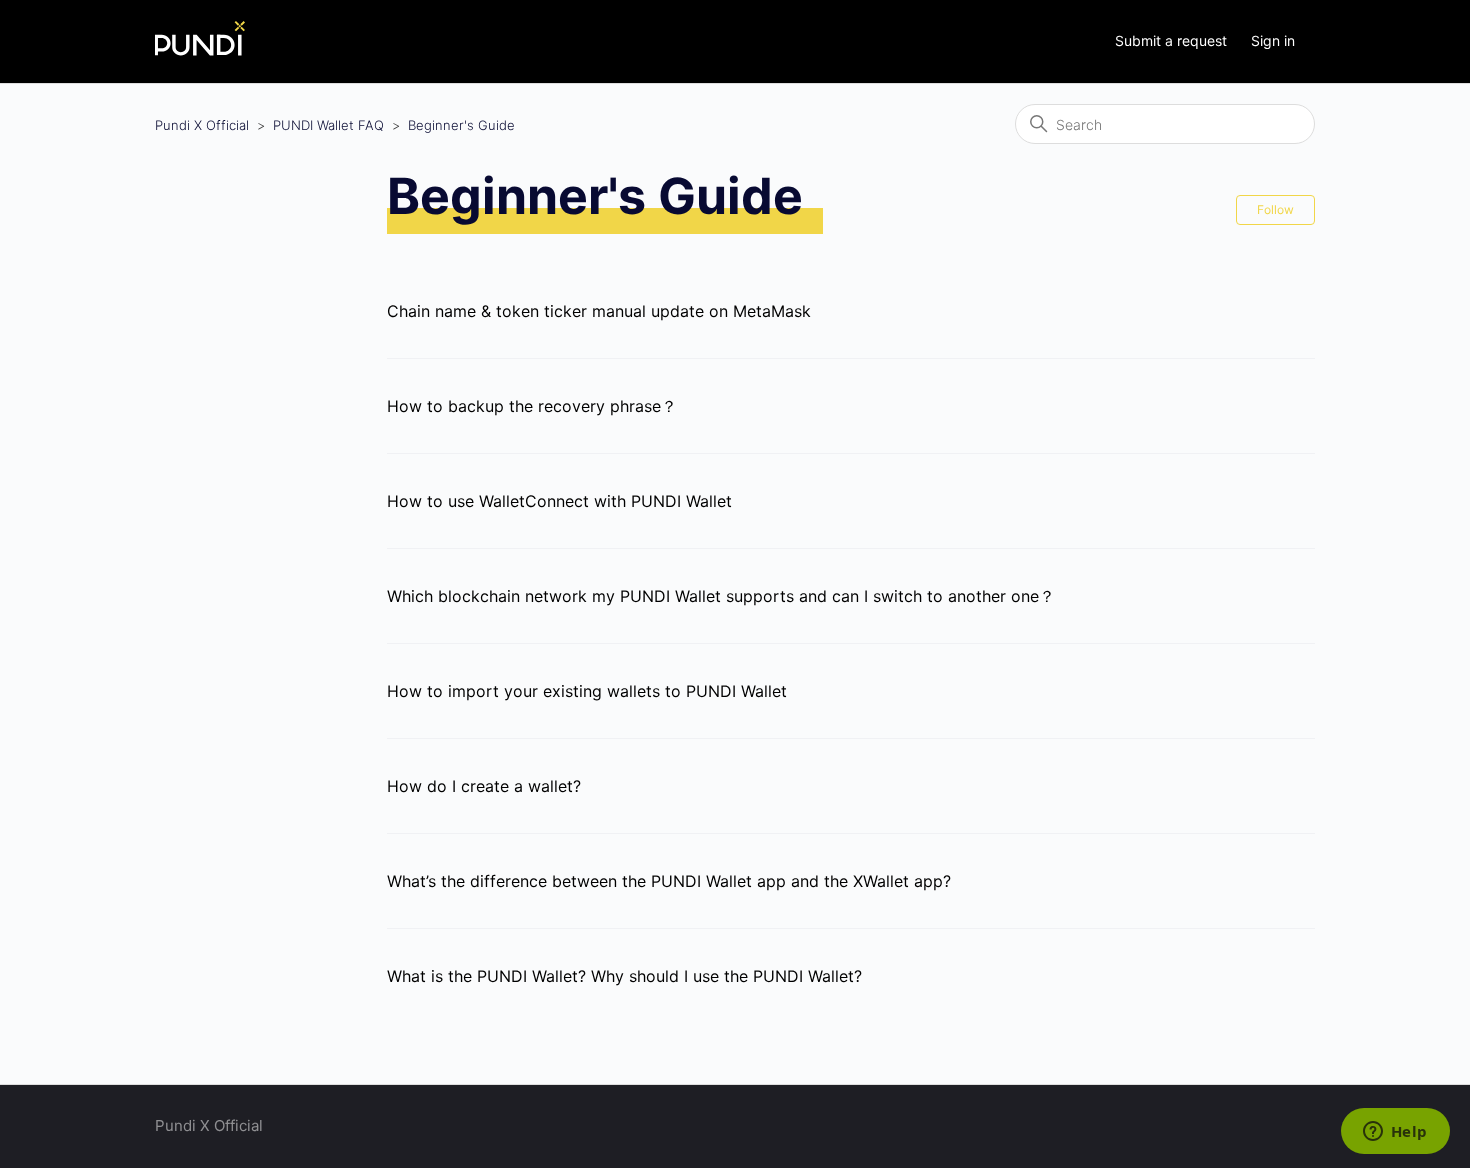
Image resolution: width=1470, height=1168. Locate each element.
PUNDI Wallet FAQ (328, 125)
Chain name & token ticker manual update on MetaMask (599, 311)
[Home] (200, 50)
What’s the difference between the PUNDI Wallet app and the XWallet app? (669, 881)
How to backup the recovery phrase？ (532, 406)
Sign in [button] (1273, 40)
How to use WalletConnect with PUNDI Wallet (559, 501)
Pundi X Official (202, 125)
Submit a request (1171, 40)
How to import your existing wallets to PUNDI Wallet (587, 691)
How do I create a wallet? (484, 786)
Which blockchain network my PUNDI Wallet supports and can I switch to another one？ (721, 596)
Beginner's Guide (461, 125)
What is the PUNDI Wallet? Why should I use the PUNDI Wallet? (624, 976)
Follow (1275, 209)
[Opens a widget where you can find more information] (1395, 1133)
